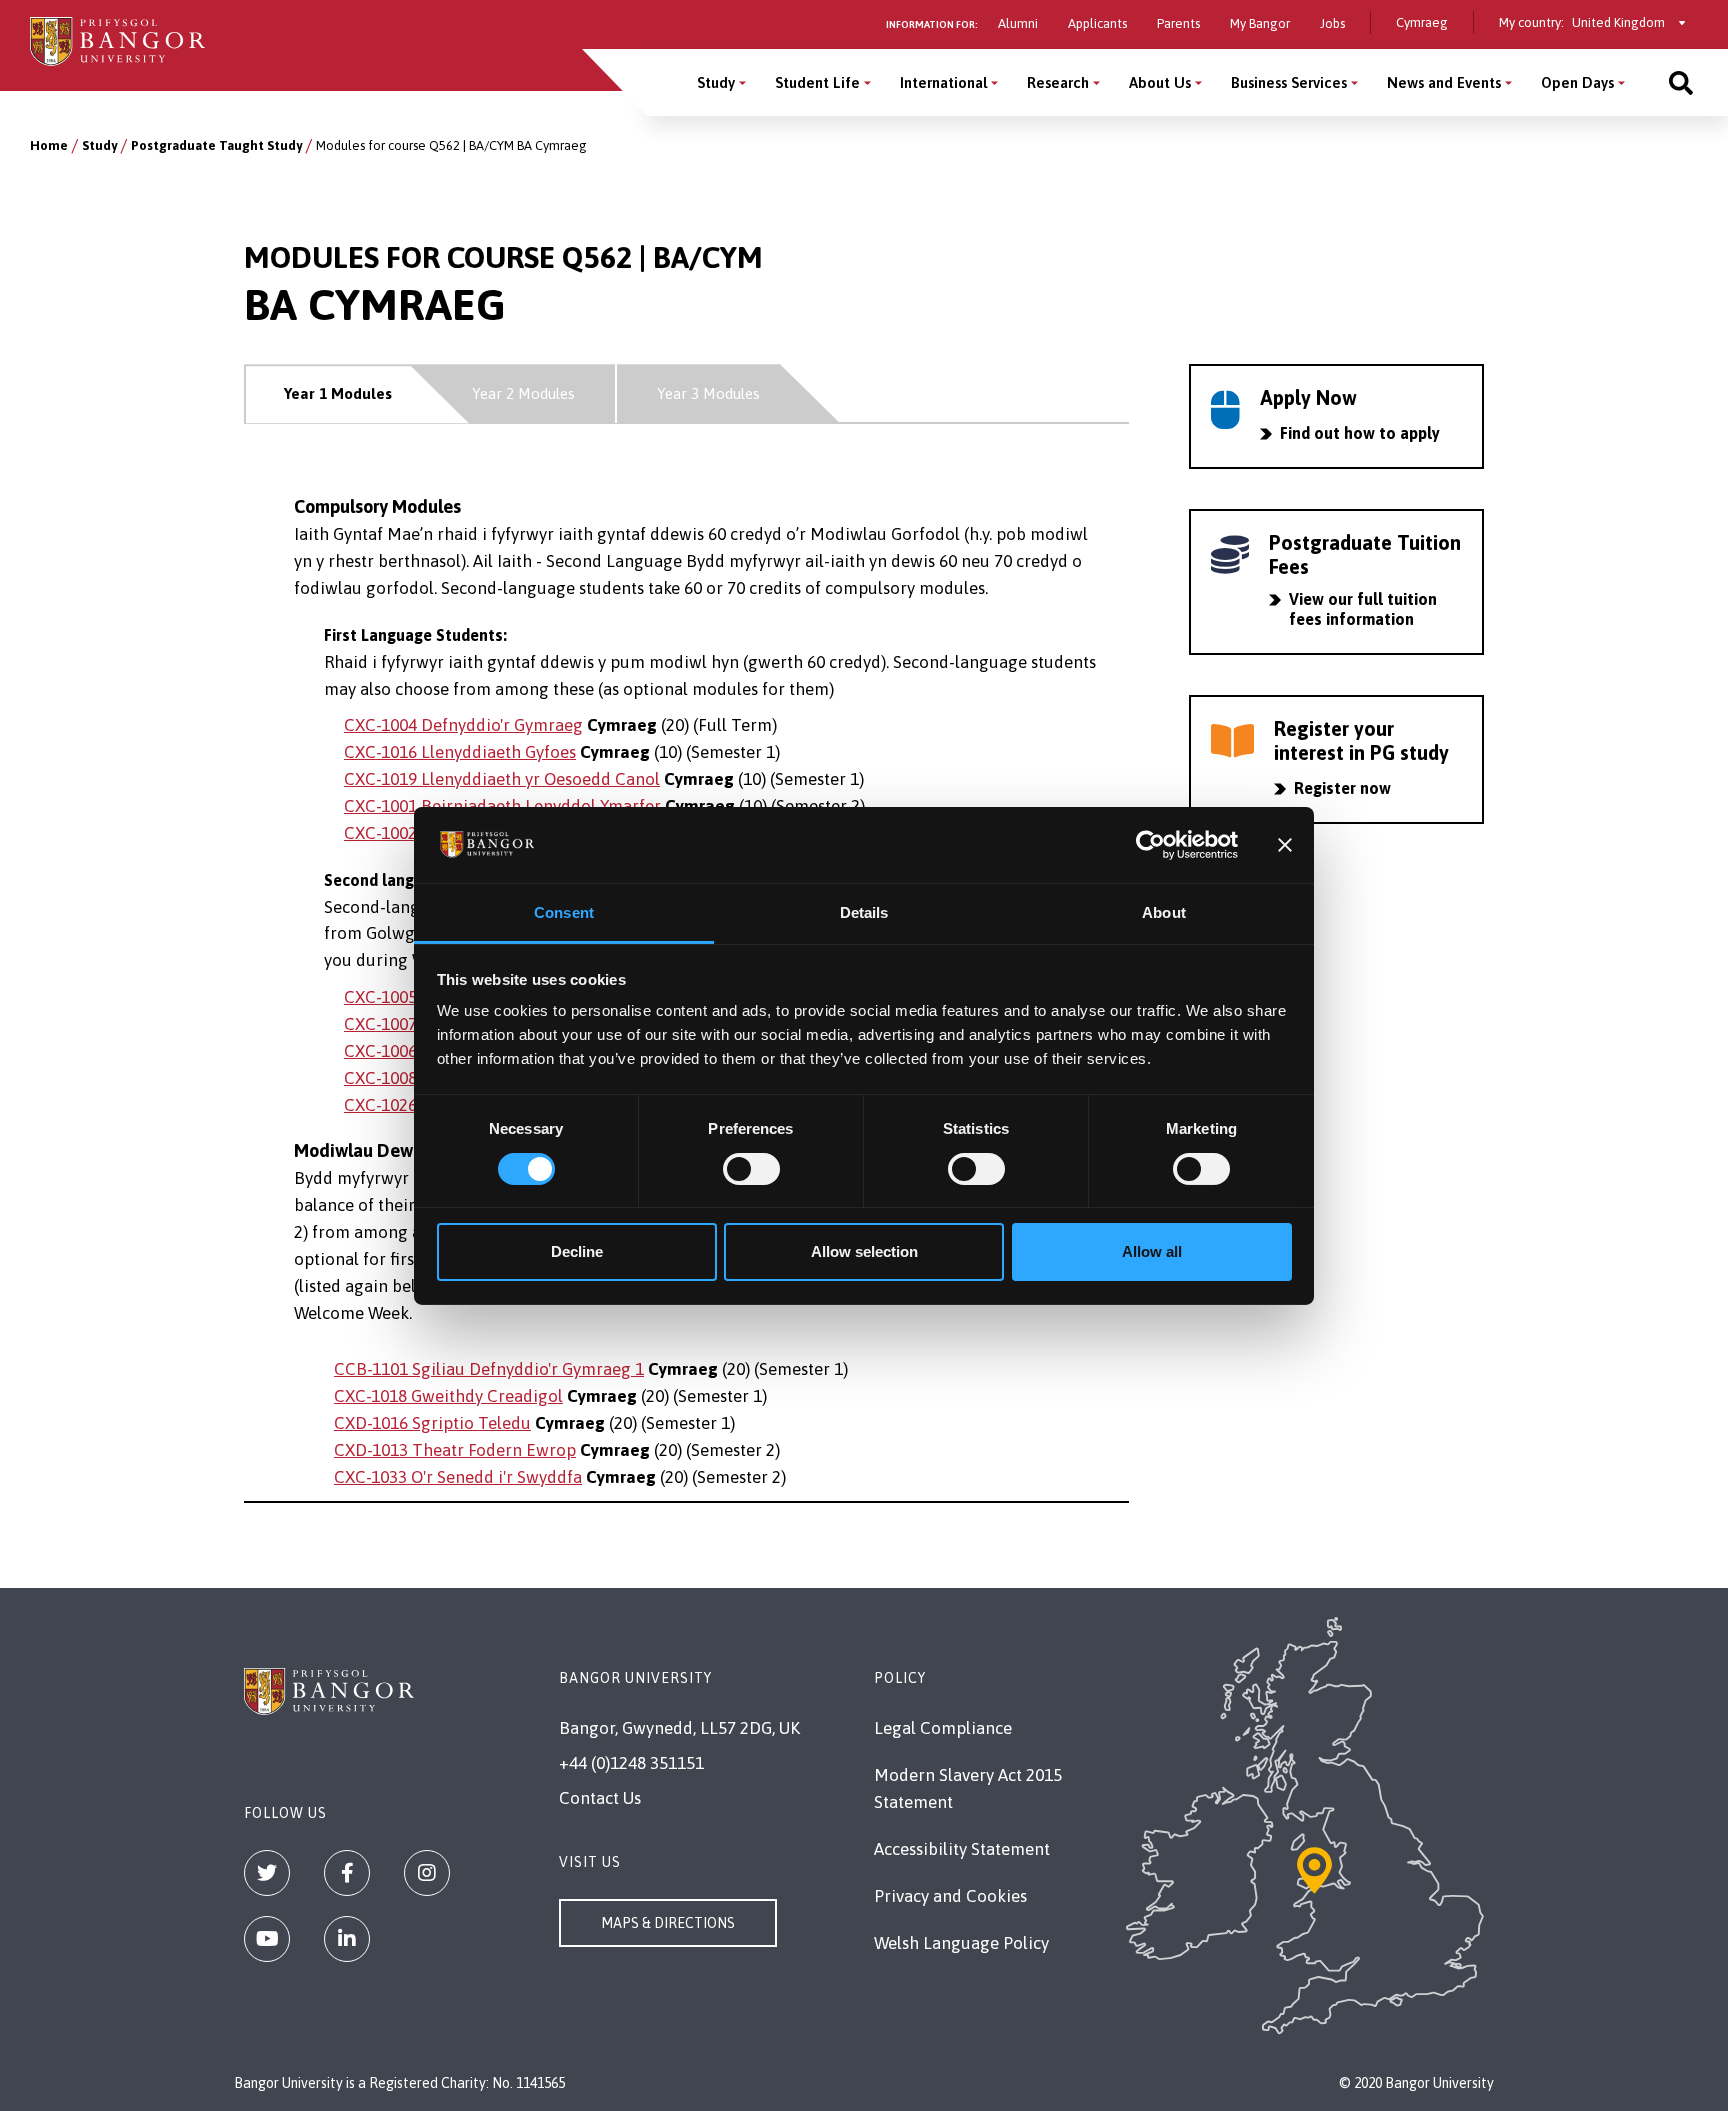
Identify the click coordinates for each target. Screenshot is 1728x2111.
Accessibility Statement (962, 1849)
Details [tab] (864, 912)
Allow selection (864, 1251)
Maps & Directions (668, 1923)
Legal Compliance (943, 1728)
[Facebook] (347, 1873)
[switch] (751, 1169)
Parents (1178, 23)
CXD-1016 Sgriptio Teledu (432, 1423)
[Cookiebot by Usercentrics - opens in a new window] (1150, 845)
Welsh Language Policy (961, 1943)
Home (49, 145)
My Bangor (1260, 23)
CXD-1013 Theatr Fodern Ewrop (455, 1450)
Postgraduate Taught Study (216, 145)
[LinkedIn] (347, 1939)
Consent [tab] (564, 912)
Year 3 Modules (708, 393)
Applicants (1097, 23)
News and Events (1444, 82)
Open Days (1577, 82)
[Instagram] (427, 1873)
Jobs (1332, 23)
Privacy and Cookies (950, 1896)
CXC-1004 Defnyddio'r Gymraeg (463, 725)
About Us (1160, 82)
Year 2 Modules (523, 393)
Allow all (1152, 1251)
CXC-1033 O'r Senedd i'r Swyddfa (458, 1477)
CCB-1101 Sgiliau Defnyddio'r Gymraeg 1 (489, 1369)
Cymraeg (1422, 22)
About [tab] (1164, 912)
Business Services (1289, 82)
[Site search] (1681, 82)
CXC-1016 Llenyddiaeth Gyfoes (460, 752)
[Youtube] (267, 1939)
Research (1058, 82)
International (943, 82)
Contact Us (600, 1798)
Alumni (1018, 23)
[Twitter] (267, 1873)
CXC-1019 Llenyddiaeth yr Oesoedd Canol (502, 779)
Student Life (817, 82)
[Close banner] (1285, 845)
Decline (577, 1251)
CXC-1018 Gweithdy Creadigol (448, 1396)
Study (716, 82)
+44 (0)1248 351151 (631, 1763)
